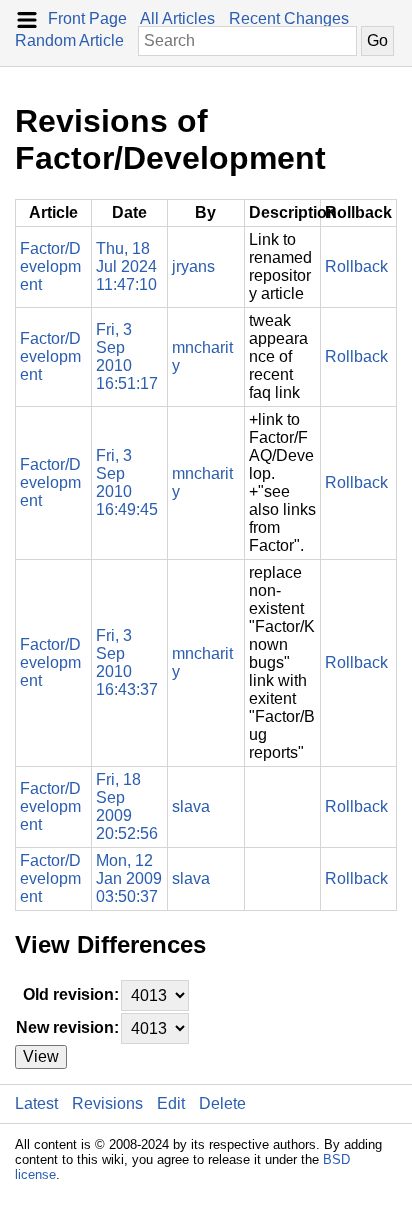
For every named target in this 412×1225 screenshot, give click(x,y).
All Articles (177, 18)
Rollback (356, 266)
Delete (222, 1103)
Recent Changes (289, 18)
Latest (36, 1103)
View (41, 1056)
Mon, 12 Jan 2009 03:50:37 (129, 878)
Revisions (107, 1103)
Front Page (87, 18)
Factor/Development (50, 266)
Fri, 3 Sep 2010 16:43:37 (127, 662)
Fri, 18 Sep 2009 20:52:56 (127, 806)
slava (191, 806)
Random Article (69, 40)
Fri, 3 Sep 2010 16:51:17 (127, 356)
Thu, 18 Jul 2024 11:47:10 (126, 266)
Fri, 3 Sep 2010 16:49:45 (127, 482)
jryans (193, 266)
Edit (171, 1103)
